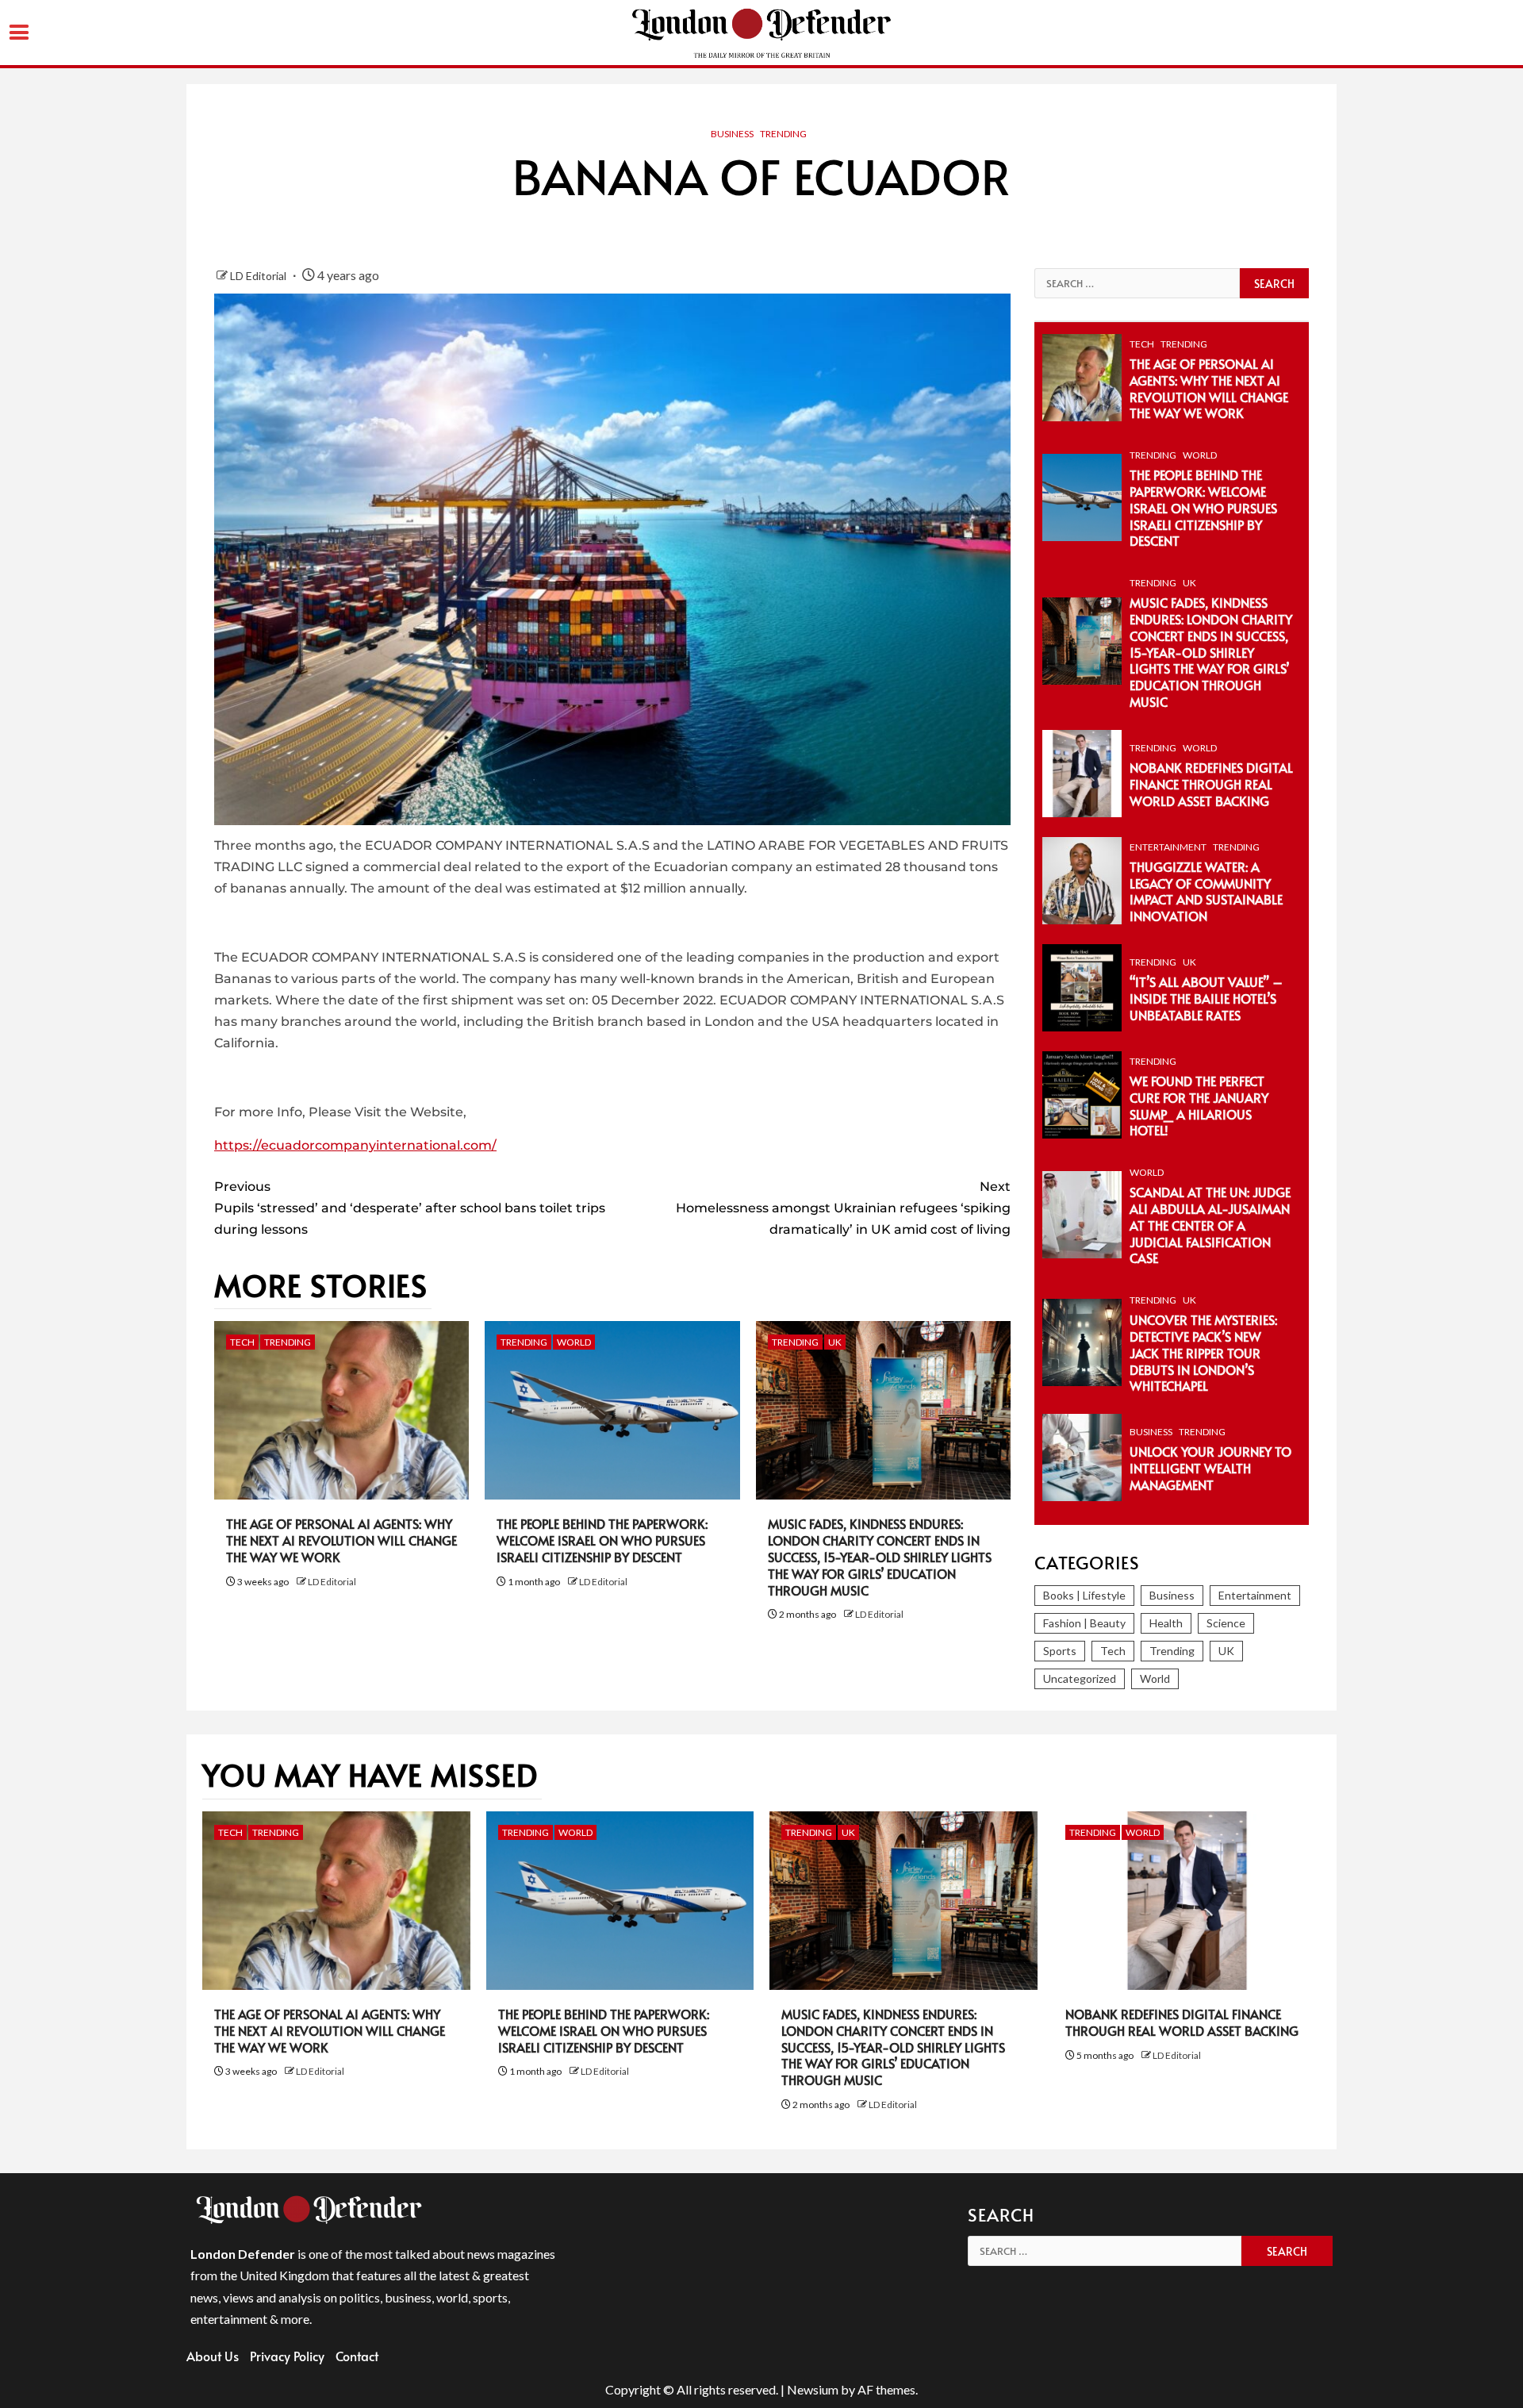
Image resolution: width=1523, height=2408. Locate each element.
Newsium (813, 2389)
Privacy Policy (287, 2356)
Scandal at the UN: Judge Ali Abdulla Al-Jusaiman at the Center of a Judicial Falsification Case (1210, 1225)
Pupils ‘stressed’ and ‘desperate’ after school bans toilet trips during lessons (410, 1208)
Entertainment (1168, 847)
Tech (242, 1342)
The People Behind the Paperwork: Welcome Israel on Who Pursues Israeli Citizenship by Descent (602, 1540)
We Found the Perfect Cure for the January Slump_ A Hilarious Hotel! (1199, 1105)
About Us (213, 2356)
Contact (357, 2356)
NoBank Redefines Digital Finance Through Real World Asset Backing (1211, 784)
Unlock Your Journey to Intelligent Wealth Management (1210, 1468)
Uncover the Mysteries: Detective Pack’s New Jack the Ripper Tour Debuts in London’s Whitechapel (1203, 1352)
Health (1166, 1623)
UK (835, 1342)
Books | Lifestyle (1084, 1595)
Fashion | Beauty (1084, 1623)
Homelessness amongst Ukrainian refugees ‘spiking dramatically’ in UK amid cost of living (843, 1208)
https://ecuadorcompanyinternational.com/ (355, 1145)
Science (1226, 1623)
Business (732, 134)
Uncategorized (1080, 1678)
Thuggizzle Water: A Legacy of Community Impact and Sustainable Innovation (1206, 891)
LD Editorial (259, 276)
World (574, 1342)
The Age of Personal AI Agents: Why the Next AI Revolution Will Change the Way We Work (341, 1540)
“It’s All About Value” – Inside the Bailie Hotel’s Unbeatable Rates (1206, 998)
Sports (1060, 1651)
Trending (783, 134)
